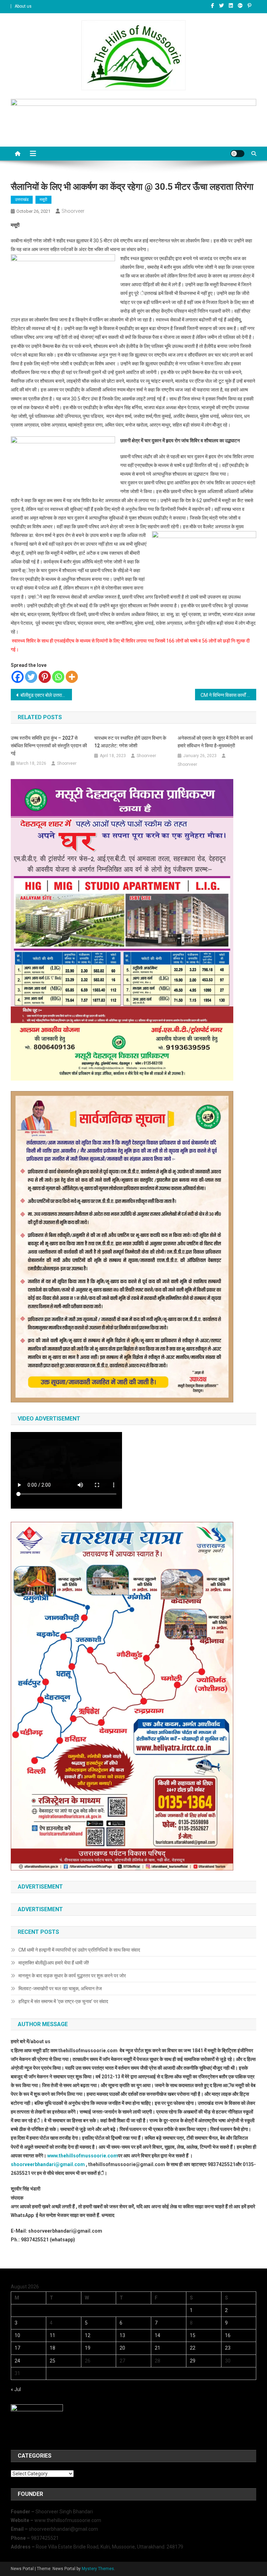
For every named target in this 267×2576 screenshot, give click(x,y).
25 (52, 2361)
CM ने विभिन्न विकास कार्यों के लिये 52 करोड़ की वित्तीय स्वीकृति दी (229, 695)
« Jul (16, 2389)
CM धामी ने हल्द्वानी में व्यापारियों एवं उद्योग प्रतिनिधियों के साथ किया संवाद (79, 1950)
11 (52, 2335)
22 (193, 2348)
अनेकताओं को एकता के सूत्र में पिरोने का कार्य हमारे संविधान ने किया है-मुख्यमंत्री (215, 742)
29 (193, 2361)
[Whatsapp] (58, 677)
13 (122, 2335)
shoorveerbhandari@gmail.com (48, 2164)
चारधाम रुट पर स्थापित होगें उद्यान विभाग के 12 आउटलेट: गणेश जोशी (130, 742)
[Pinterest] (45, 677)
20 (122, 2348)
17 (17, 2348)
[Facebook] (18, 677)
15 (193, 2335)
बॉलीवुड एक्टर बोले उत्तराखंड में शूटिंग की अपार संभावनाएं (46, 695)
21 (157, 2348)
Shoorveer (73, 211)
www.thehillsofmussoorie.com (83, 2156)
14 (157, 2335)
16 (228, 2335)
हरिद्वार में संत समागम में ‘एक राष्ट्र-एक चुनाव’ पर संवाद (64, 2001)
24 (17, 2361)
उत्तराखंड (22, 200)
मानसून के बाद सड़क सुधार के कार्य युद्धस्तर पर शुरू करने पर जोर (72, 1976)
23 (228, 2348)
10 (17, 2335)
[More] (72, 677)
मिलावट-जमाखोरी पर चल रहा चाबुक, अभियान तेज (60, 1989)
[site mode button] (237, 154)
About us (23, 6)
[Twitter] (31, 677)
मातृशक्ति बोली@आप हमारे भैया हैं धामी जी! (54, 1963)
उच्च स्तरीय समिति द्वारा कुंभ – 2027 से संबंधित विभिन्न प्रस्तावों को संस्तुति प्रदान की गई (49, 746)
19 (88, 2348)
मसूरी (43, 200)
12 (88, 2335)
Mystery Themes (98, 2569)
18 (52, 2348)
